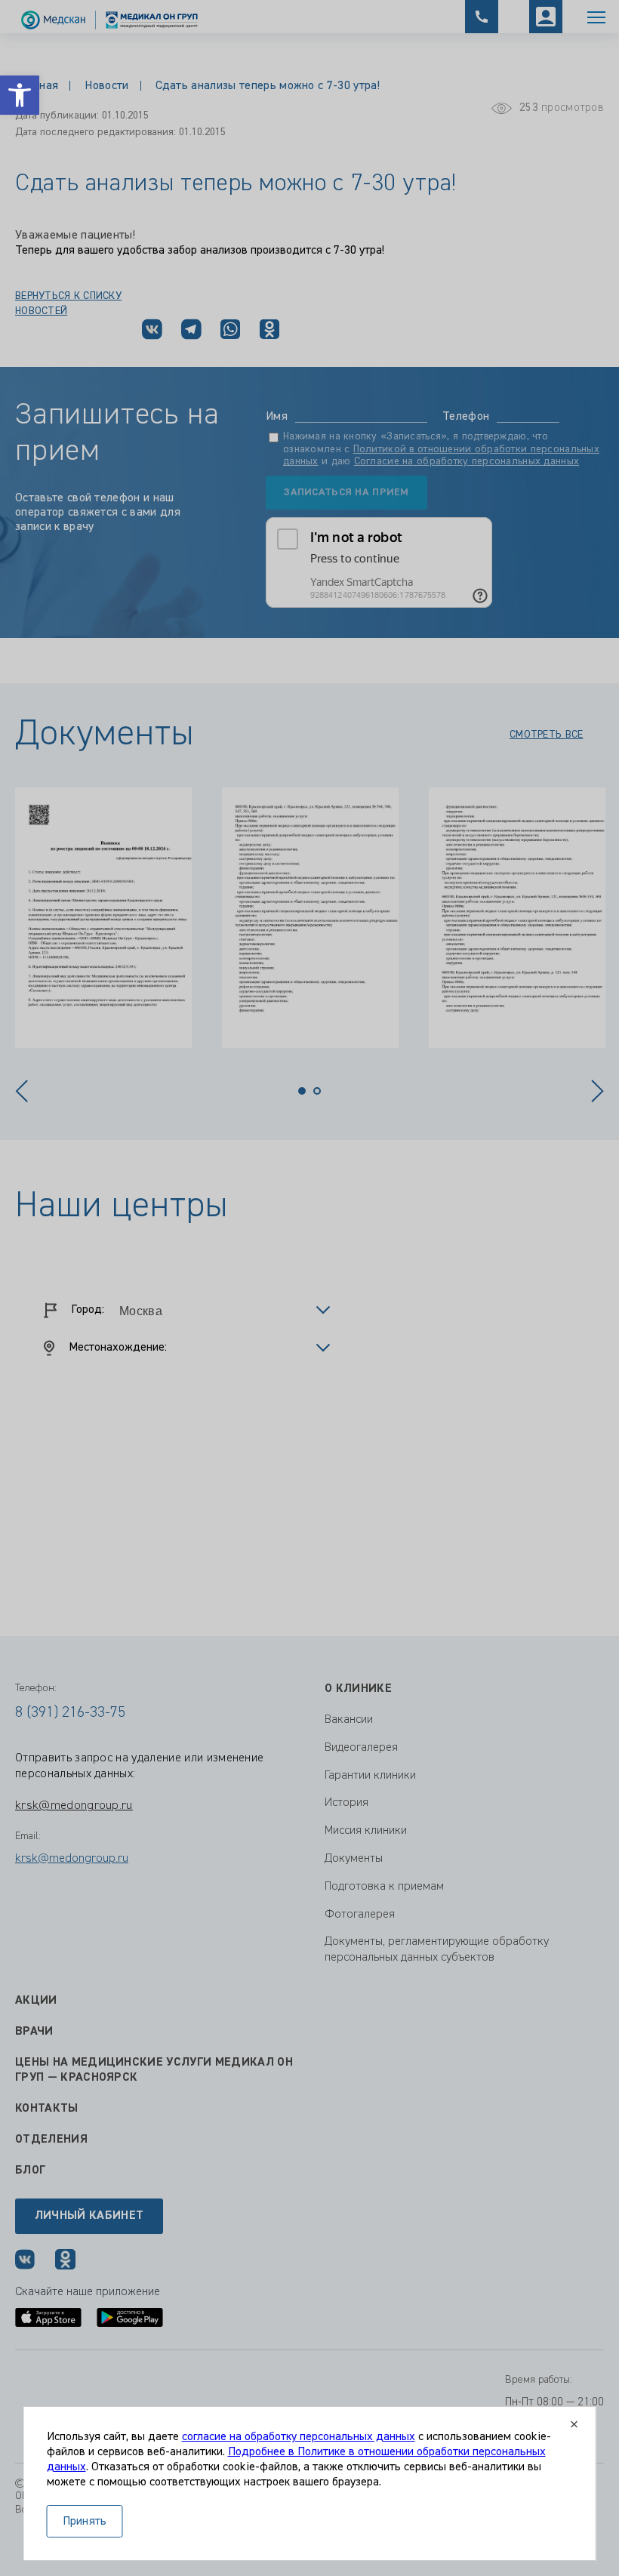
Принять (85, 2522)
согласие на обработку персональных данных (299, 2437)
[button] (20, 95)
